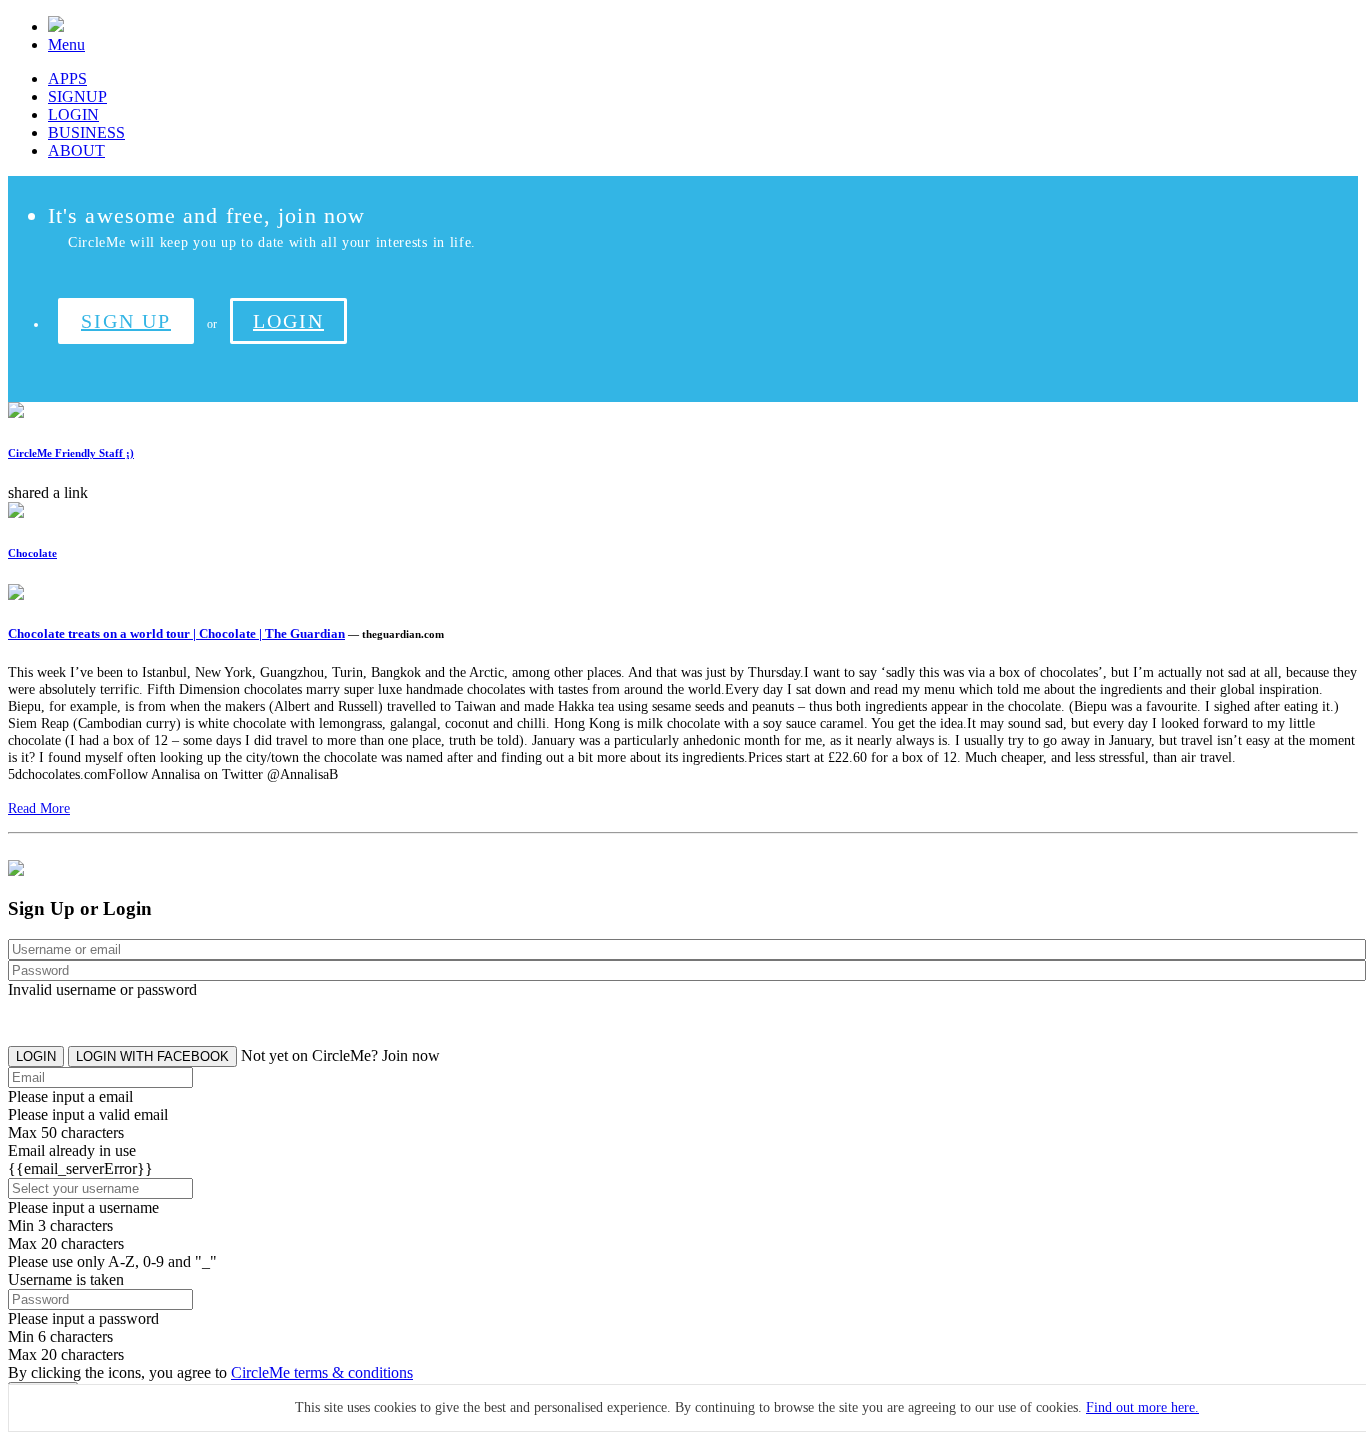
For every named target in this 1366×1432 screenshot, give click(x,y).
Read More (39, 808)
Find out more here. (1142, 1407)
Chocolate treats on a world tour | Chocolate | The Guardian (176, 633)
